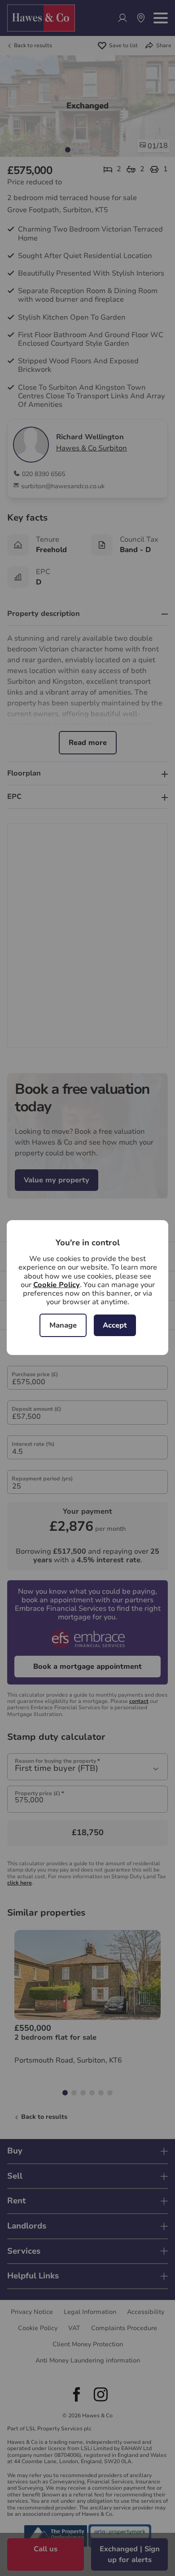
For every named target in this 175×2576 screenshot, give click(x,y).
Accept (115, 1325)
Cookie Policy (57, 1285)
